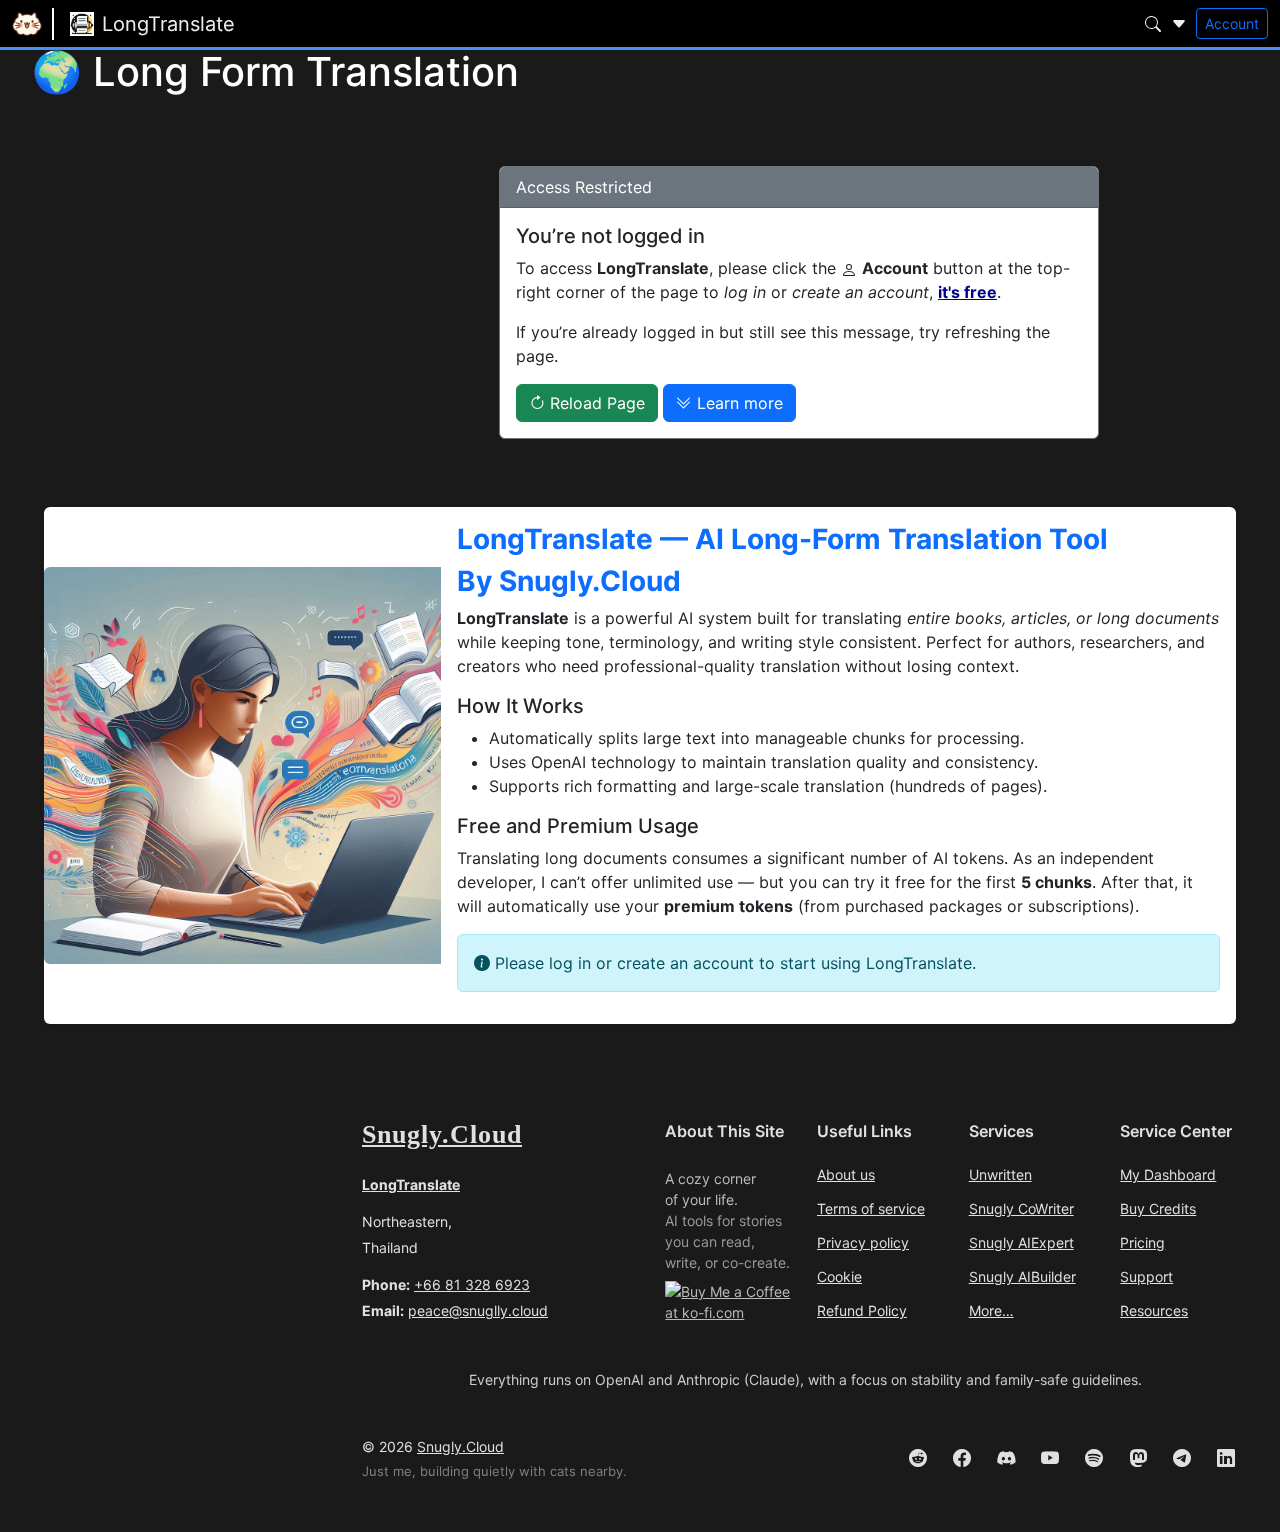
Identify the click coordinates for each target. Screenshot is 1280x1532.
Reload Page (595, 403)
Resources (1154, 1311)
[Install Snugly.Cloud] (40, 50)
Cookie (839, 1277)
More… (991, 1311)
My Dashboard (1168, 1175)
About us (846, 1175)
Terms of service (871, 1209)
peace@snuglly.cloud (478, 1310)
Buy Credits (1158, 1209)
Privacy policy (863, 1243)
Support (1146, 1277)
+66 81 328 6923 (472, 1284)
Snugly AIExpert (1021, 1243)
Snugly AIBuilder (1022, 1277)
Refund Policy (862, 1311)
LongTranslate (411, 1184)
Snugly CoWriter (1021, 1209)
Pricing (1142, 1243)
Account (1232, 23)
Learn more (737, 403)
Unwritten (1000, 1175)
